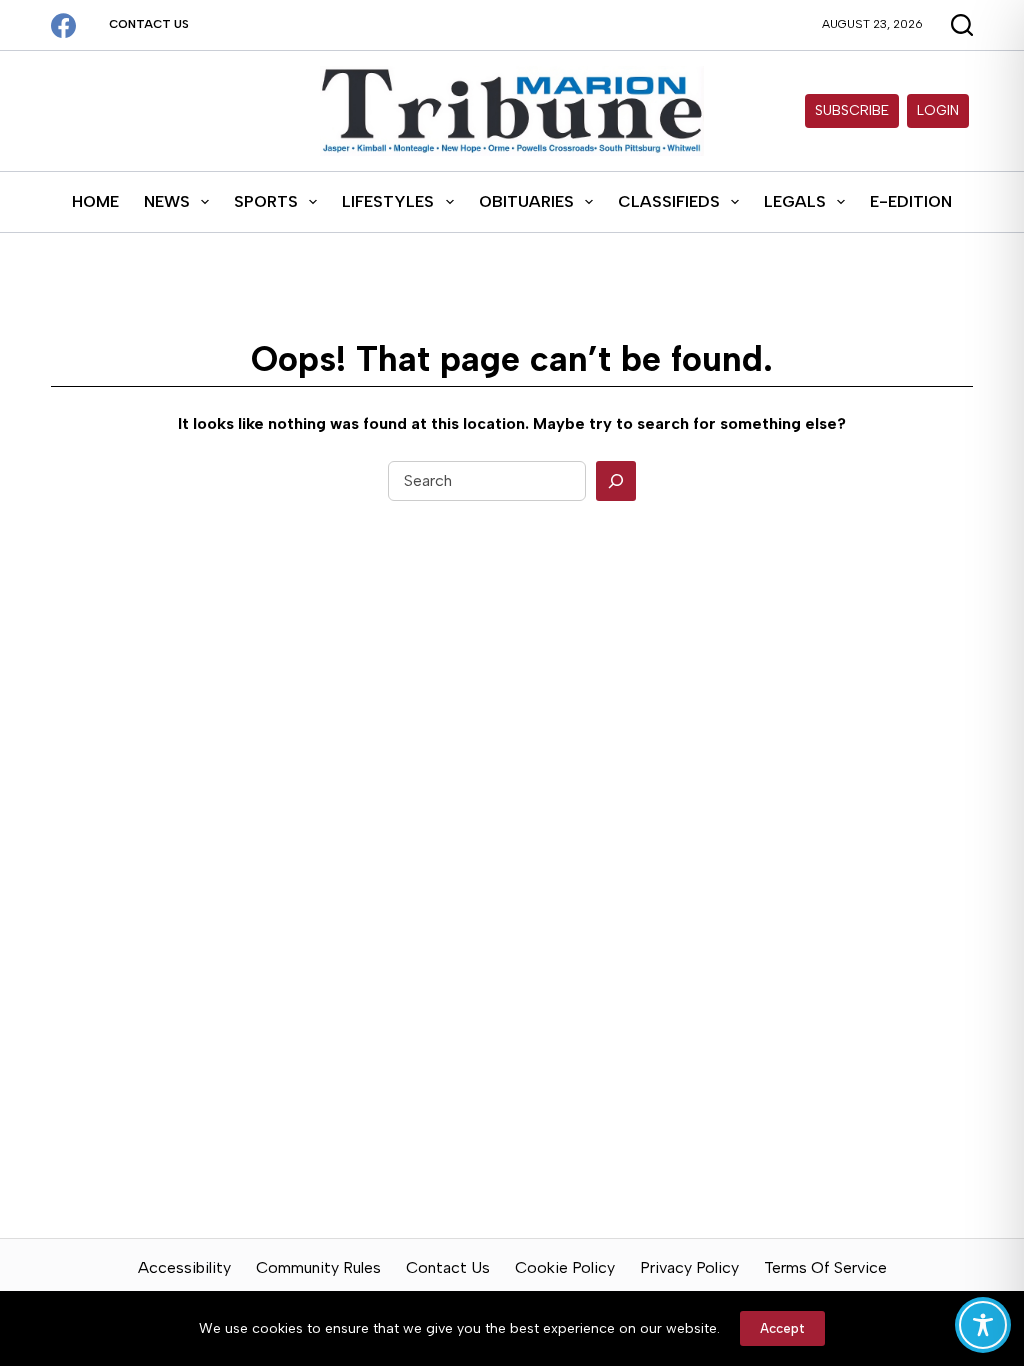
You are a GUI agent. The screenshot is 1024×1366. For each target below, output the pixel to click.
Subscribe (852, 110)
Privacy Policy (689, 1267)
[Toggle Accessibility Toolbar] (983, 1325)
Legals (795, 201)
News (167, 201)
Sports (266, 201)
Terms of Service (825, 1267)
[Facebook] (63, 25)
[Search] (616, 481)
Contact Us (149, 24)
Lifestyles (388, 201)
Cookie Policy (565, 1267)
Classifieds (669, 201)
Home (95, 201)
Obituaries (526, 201)
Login (938, 110)
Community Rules (318, 1267)
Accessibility (184, 1267)
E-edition (911, 201)
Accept (782, 1328)
